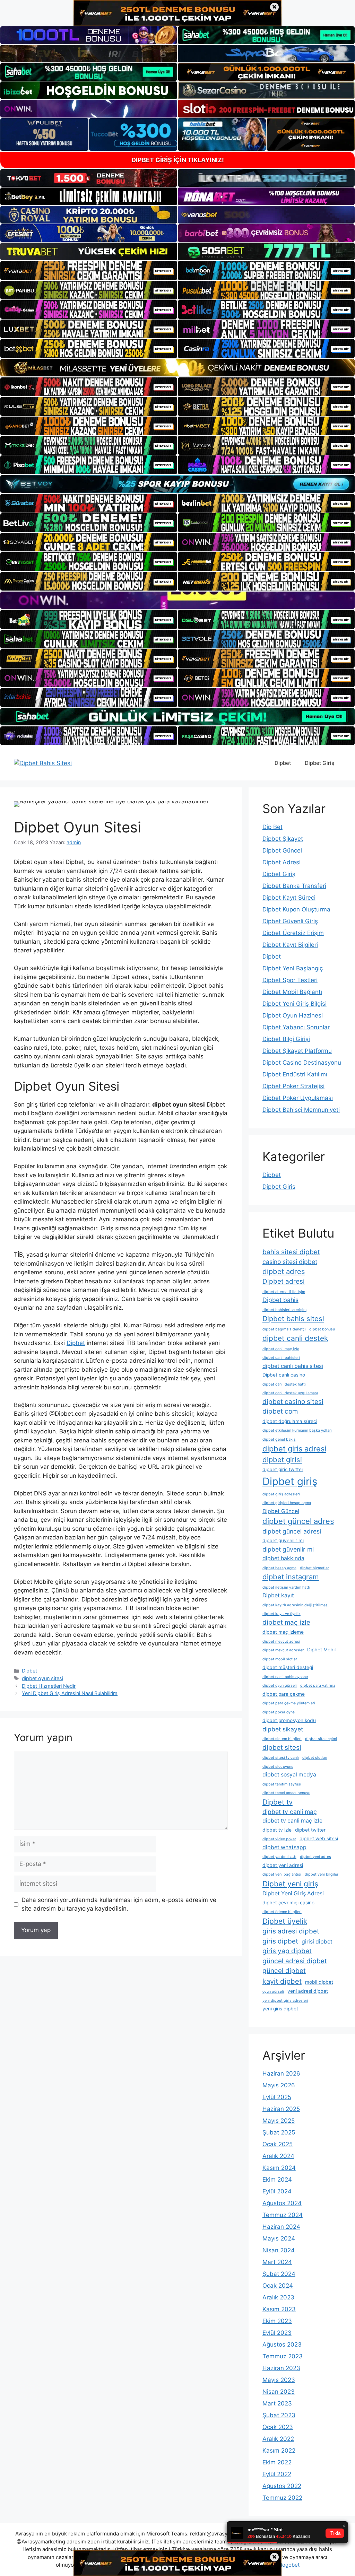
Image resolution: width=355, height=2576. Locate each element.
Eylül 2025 (277, 2097)
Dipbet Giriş (319, 763)
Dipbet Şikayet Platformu (297, 1051)
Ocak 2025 (278, 2144)
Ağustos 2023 (282, 2344)
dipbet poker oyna (279, 1712)
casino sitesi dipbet (290, 1262)
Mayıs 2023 (279, 2380)
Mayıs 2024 (279, 2238)
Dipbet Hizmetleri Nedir (49, 1686)
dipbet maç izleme (283, 1632)
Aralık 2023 (278, 2297)
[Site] (89, 270)
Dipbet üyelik (285, 1921)
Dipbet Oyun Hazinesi (293, 1015)
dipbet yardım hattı (279, 1857)
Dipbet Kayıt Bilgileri (290, 945)
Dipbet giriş (290, 1481)
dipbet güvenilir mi (283, 1540)
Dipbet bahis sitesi (293, 1318)
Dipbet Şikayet (283, 839)
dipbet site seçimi (321, 1739)
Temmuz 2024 (283, 2215)
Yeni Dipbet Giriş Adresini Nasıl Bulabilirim (70, 1693)
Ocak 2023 (278, 2427)
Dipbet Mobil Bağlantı (292, 992)
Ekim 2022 (277, 2462)
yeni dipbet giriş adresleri (285, 2001)
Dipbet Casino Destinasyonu (302, 1063)
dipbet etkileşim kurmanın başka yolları (297, 1430)
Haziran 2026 (281, 2073)
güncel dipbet (284, 1971)
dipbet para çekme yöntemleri (289, 1703)
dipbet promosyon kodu (289, 1720)
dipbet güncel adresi (292, 1531)
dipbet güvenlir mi (288, 1549)
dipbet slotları (315, 1758)
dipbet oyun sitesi (42, 1678)
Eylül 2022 (277, 2474)
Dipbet (283, 763)
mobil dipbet (319, 1982)
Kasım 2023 (279, 2309)
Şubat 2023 (279, 2415)
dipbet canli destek (295, 1338)
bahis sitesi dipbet (291, 1252)
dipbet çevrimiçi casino (288, 1903)
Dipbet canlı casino (284, 1375)
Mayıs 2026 (279, 2085)
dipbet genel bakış (279, 1439)
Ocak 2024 (278, 2286)
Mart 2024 (277, 2262)
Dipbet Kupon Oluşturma (296, 909)
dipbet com (280, 1411)
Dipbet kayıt (278, 1595)
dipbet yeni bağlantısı (282, 1874)
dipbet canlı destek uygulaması (290, 1393)
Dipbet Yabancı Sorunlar (296, 1027)
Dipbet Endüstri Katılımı (295, 1074)
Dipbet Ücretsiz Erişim (293, 933)
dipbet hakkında (283, 1558)
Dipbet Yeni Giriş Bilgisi (295, 1004)
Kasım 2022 (279, 2451)
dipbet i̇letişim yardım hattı (286, 1587)
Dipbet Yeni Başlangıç (293, 968)
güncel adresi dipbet (295, 1961)
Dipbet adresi (284, 1281)
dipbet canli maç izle (281, 1349)
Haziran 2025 (281, 2109)
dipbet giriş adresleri (281, 1494)
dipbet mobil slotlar (280, 1659)
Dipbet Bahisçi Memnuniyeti (301, 1110)
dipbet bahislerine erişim (284, 1310)
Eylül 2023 (277, 2333)
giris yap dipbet (287, 1951)
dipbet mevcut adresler (283, 1650)
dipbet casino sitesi (293, 1402)
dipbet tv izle (277, 1830)
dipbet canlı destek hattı (284, 1384)
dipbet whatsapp (284, 1847)
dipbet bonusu (322, 1329)
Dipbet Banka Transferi (294, 886)
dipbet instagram (291, 1577)
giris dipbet (280, 1941)
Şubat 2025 (279, 2132)
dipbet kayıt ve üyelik (282, 1614)
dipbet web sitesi (319, 1839)
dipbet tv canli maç (290, 1812)
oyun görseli (273, 1992)
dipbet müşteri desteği (288, 1667)
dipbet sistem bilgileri (282, 1739)
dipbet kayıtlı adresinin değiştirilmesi (296, 1605)
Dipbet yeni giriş (290, 1884)
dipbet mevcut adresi (281, 1641)
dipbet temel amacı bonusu (286, 1793)
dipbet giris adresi (294, 1449)
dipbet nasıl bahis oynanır (285, 1677)
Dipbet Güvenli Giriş (290, 921)
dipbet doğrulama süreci (290, 1421)
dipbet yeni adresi (283, 1865)
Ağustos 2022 (282, 2486)
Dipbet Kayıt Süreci (289, 898)
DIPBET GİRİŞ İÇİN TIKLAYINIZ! (178, 160)
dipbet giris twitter (283, 1469)
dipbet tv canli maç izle (292, 1821)
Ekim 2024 (277, 2180)
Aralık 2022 (278, 2439)
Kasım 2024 (279, 2168)
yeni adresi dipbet (308, 1991)
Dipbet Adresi (282, 862)
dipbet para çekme (284, 1694)
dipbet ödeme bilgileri (282, 1912)
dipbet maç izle (286, 1622)
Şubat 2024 (279, 2274)
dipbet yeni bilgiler (322, 1874)
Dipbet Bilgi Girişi (286, 1039)
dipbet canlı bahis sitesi (293, 1366)
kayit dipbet (282, 1981)
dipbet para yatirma (318, 1686)
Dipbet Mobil (321, 1650)
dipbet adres (284, 1271)
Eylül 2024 (277, 2191)
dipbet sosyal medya (289, 1775)
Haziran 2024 (281, 2227)
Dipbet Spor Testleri (290, 980)
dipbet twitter (310, 1830)
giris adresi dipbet (291, 1931)
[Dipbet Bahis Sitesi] (43, 763)
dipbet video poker (279, 1839)
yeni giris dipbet (280, 2009)
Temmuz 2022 (282, 2498)
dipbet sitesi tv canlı (281, 1758)
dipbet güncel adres (298, 1521)
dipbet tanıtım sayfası (282, 1784)
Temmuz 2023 (283, 2356)
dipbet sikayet (283, 1729)
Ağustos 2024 (282, 2203)
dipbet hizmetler (314, 1568)
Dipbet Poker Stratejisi (293, 1086)
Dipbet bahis (280, 1300)
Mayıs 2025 (279, 2121)
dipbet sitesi (282, 1748)
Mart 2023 (277, 2403)
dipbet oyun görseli (280, 1686)
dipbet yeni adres (315, 1857)
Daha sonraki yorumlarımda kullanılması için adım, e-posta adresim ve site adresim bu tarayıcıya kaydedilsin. (119, 1904)
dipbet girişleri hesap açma (287, 1503)
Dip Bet (272, 827)
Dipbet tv (278, 1802)
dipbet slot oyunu (278, 1767)
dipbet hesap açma (279, 1568)
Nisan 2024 (279, 2250)
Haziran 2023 (281, 2368)
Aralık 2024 (278, 2156)
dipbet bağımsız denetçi (284, 1329)
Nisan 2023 (279, 2392)
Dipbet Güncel (282, 850)
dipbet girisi (282, 1460)
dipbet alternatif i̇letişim (284, 1292)
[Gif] (177, 368)
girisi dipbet (317, 1942)
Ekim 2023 (277, 2321)
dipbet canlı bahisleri (281, 1358)
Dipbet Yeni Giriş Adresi (293, 1893)
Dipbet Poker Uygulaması (298, 1098)
